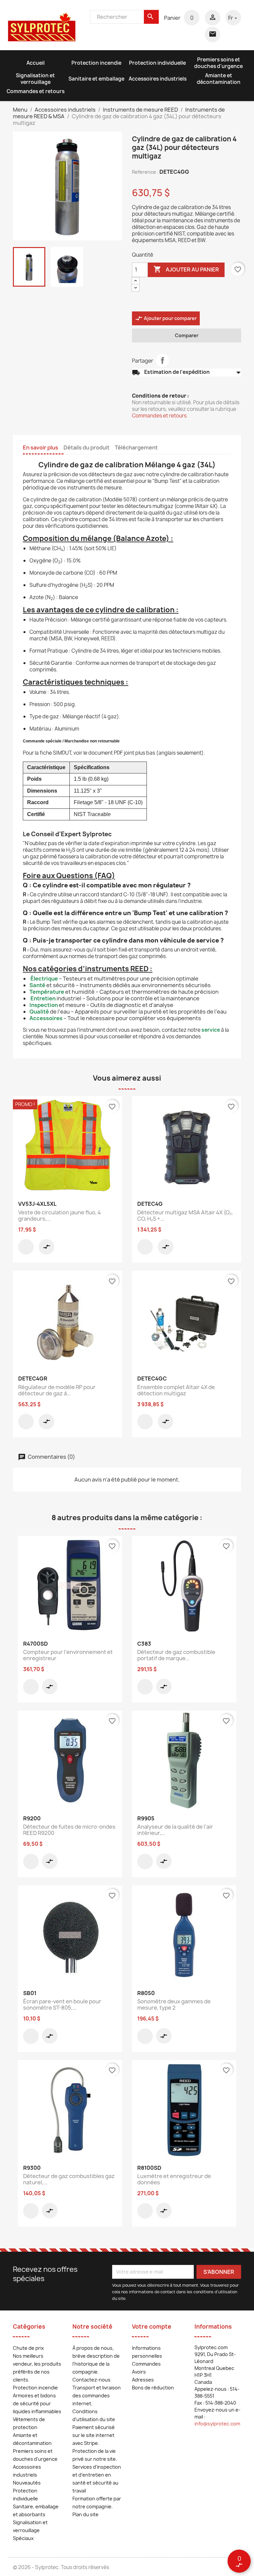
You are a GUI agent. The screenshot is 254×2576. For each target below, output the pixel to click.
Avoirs (139, 2372)
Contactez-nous (91, 2380)
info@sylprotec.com (217, 2424)
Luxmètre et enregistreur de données (174, 2179)
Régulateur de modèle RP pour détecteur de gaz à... (57, 1390)
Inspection (44, 1005)
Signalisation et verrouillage (35, 79)
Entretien (43, 998)
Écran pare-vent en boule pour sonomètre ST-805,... (62, 2005)
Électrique (44, 979)
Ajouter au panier (186, 269)
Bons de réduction (153, 2388)
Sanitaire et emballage (96, 79)
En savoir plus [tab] (41, 447)
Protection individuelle (157, 63)
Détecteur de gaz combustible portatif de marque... (176, 1655)
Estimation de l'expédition (187, 373)
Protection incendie (96, 63)
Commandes (146, 2364)
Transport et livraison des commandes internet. (97, 2396)
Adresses (143, 2380)
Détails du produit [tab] (86, 447)
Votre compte (152, 2326)
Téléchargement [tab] (136, 447)
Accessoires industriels (158, 79)
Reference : (145, 172)
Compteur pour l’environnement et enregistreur (68, 1655)
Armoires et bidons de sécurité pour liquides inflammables (37, 2403)
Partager (162, 360)
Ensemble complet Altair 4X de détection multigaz (176, 1390)
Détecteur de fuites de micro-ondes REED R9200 (69, 1830)
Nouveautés (27, 2483)
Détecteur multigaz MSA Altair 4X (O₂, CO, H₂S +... (185, 1216)
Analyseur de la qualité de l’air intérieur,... (175, 1830)
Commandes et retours (36, 91)
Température (47, 992)
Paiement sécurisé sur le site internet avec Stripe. (94, 2435)
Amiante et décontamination (219, 79)
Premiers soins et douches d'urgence (218, 63)
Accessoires (46, 1018)
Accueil (36, 63)
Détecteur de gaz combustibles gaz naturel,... (69, 2179)
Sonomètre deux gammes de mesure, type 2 (174, 2005)
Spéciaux (23, 2538)
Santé (37, 985)
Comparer (187, 335)
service (211, 1030)
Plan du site (85, 2514)
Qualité (39, 1012)
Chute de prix (28, 2348)
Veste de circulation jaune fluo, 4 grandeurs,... (60, 1216)
